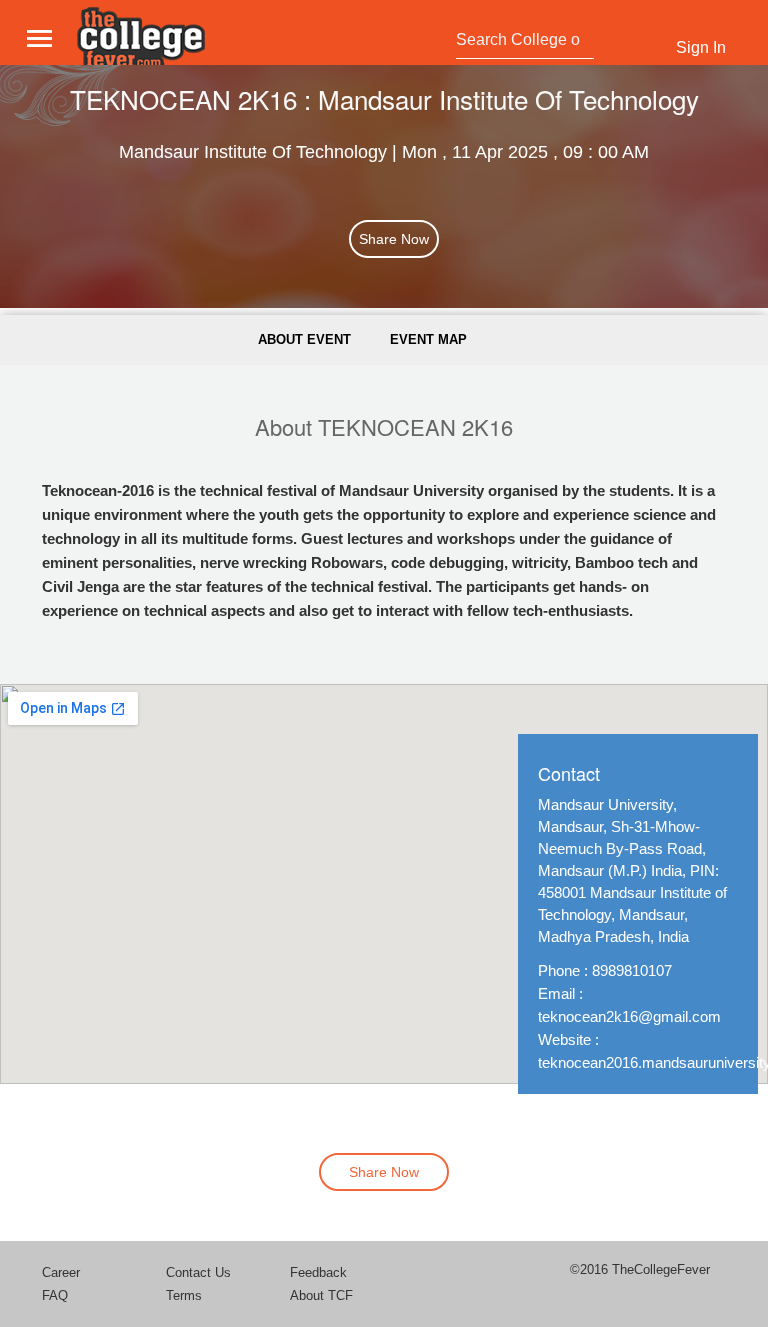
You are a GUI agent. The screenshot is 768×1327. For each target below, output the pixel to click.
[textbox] (520, 40)
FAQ (55, 1295)
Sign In (701, 47)
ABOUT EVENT (304, 339)
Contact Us (198, 1272)
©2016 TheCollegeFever (640, 1269)
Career (61, 1272)
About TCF (321, 1295)
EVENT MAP (428, 339)
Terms (184, 1295)
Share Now (394, 239)
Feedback (318, 1272)
